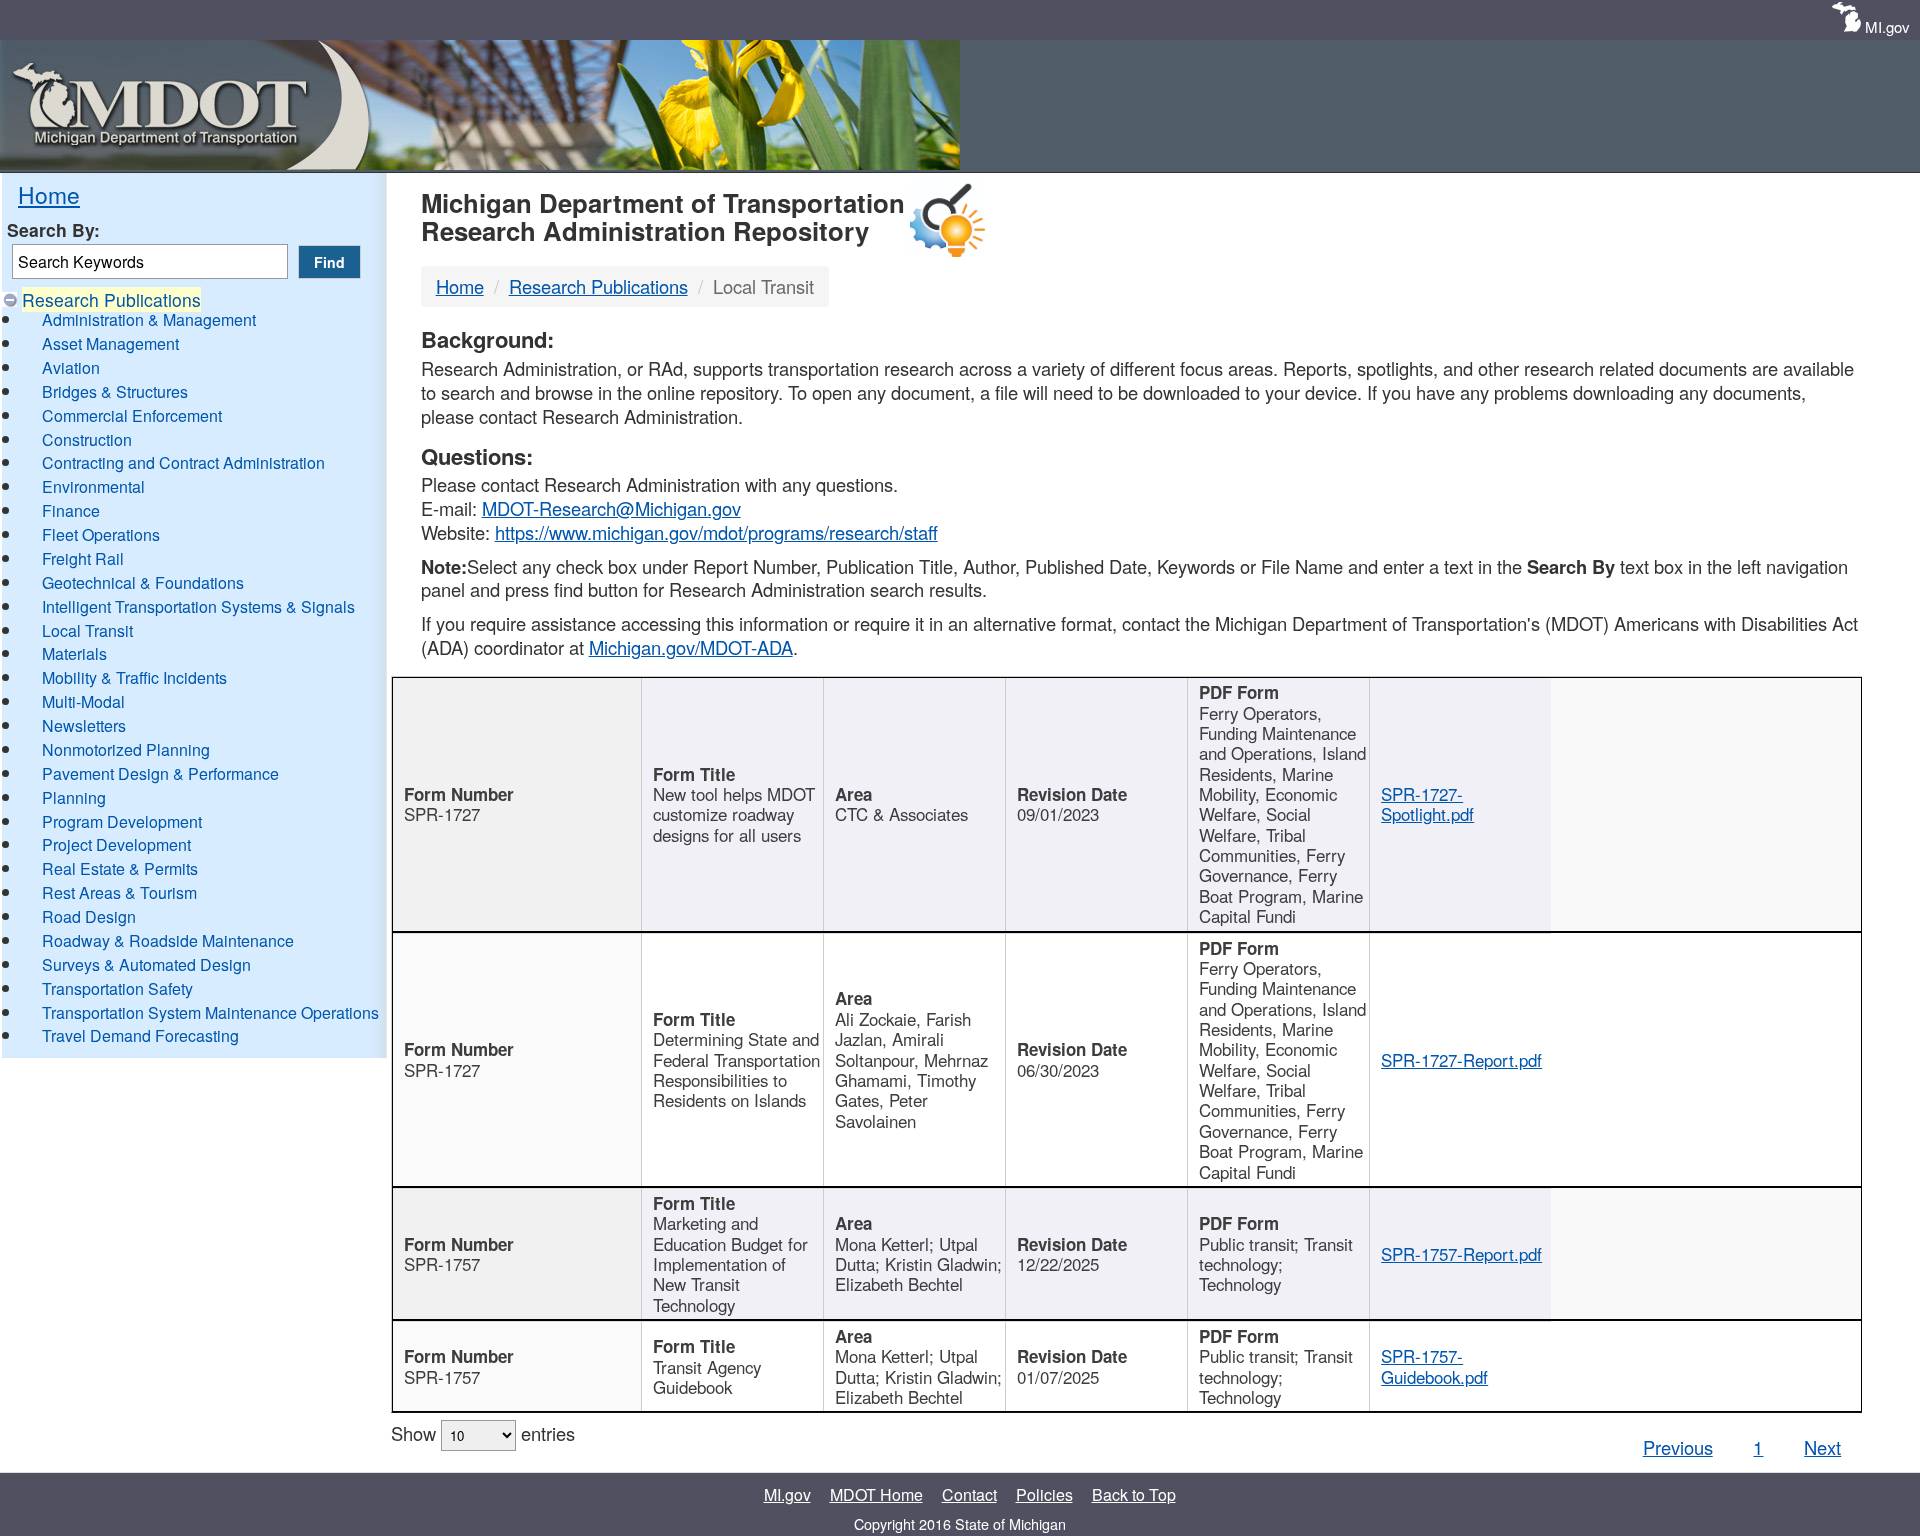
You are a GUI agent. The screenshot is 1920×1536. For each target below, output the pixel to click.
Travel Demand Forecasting (140, 1035)
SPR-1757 (442, 1264)
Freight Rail (83, 558)
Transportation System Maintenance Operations (210, 1012)
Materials (74, 653)
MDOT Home (876, 1494)
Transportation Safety (117, 988)
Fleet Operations (101, 534)
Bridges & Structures (115, 391)
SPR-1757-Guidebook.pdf (1434, 1366)
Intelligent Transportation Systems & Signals (198, 606)
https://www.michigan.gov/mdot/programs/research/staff (716, 532)
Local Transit (87, 630)
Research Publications (111, 299)
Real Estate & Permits (120, 868)
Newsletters (84, 725)
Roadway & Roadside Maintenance (168, 940)
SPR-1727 (442, 814)
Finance (71, 510)
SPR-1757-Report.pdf (1461, 1254)
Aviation (71, 367)
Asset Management (110, 343)
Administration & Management (149, 319)
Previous (1678, 1447)
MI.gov (1887, 26)
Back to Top (1134, 1494)
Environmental (93, 486)
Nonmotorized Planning (126, 749)
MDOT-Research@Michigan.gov (611, 508)
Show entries (483, 1433)
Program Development (122, 821)
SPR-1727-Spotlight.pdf (1427, 804)
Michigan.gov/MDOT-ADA (691, 647)
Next (1822, 1447)
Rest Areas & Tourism (119, 892)
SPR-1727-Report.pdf (1461, 1060)
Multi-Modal (83, 701)
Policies (1044, 1494)
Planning (74, 797)
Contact (969, 1494)
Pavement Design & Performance (160, 773)
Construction (87, 439)
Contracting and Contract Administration (183, 462)
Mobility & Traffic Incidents (134, 677)
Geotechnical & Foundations (143, 582)
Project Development (116, 844)
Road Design (89, 916)
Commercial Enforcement (132, 415)
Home (49, 194)
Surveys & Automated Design (146, 964)
